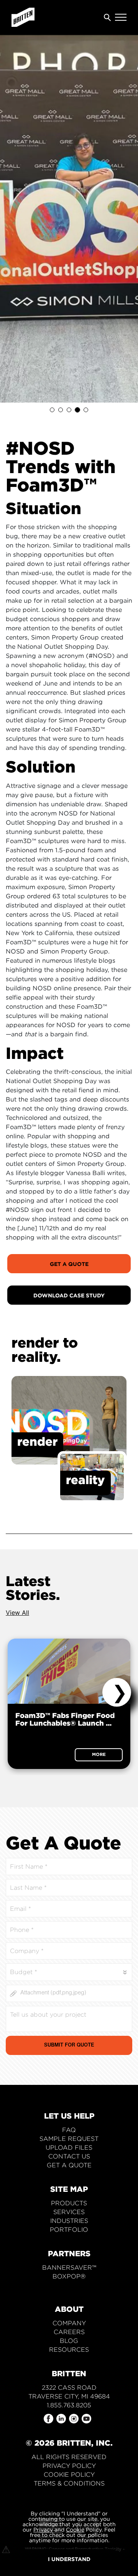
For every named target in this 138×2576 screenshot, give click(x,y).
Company (69, 2323)
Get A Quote (69, 1264)
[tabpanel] (69, 219)
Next (117, 1692)
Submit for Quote (69, 2046)
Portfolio (69, 2230)
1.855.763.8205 (69, 2405)
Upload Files (69, 2148)
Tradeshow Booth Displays (69, 2285)
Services (69, 2212)
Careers (69, 2332)
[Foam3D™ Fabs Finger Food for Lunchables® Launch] (69, 1671)
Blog (69, 2341)
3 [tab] (69, 410)
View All (17, 1613)
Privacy (43, 2529)
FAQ (69, 2130)
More (99, 1754)
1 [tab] (52, 410)
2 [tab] (61, 410)
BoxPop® (69, 2276)
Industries (69, 2221)
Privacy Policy (69, 2466)
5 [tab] (86, 410)
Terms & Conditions (69, 2483)
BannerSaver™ (69, 2268)
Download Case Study (69, 1295)
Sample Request (69, 2139)
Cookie (75, 2529)
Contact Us (69, 2156)
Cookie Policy (69, 2475)
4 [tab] (77, 410)
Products (69, 2203)
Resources (69, 2350)
